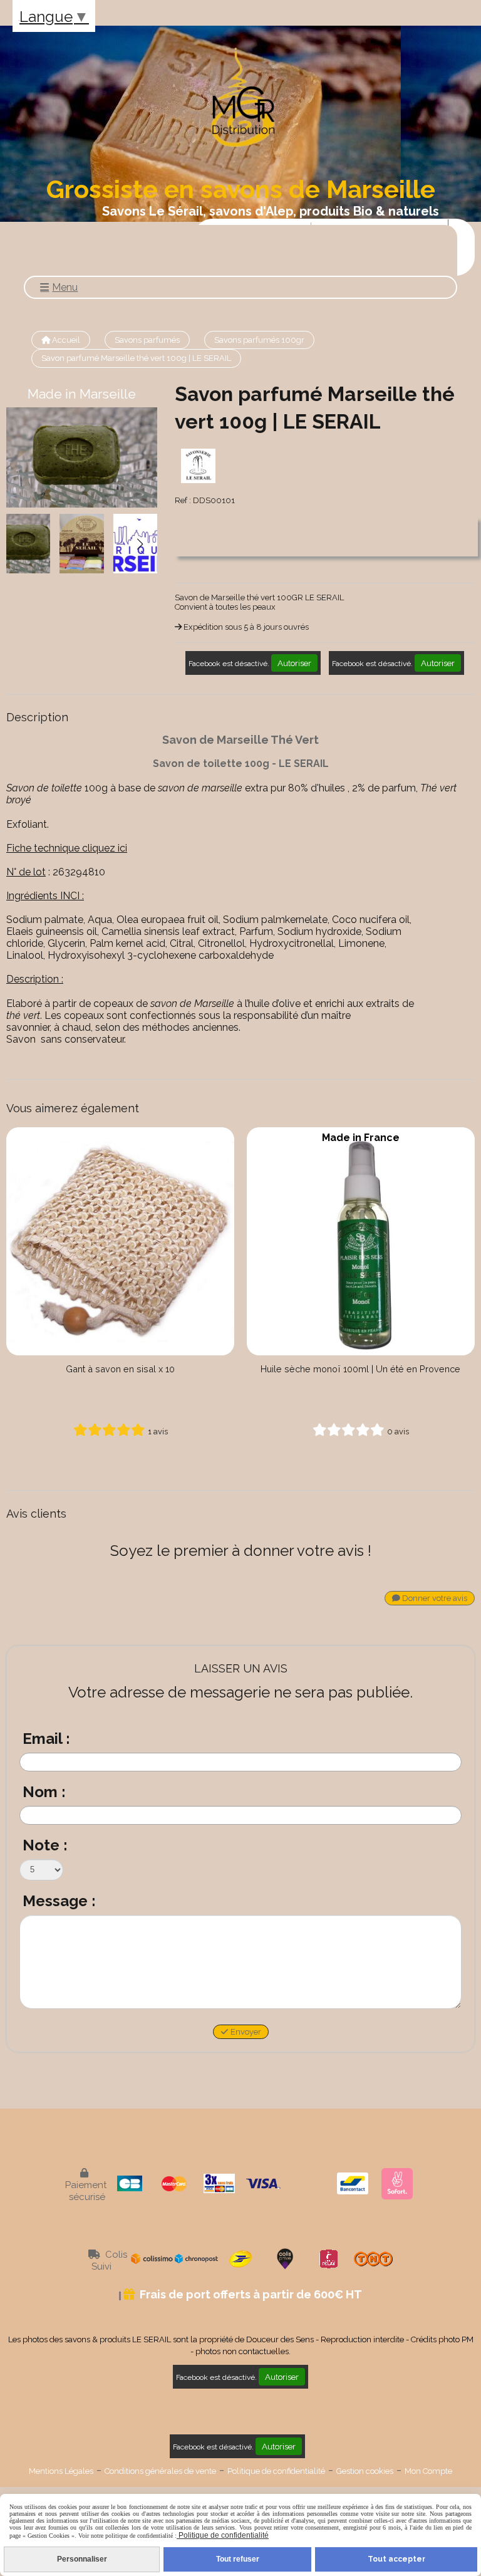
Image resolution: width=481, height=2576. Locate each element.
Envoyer (245, 2032)
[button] (140, 544)
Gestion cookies (365, 2471)
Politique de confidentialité (276, 2471)
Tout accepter (396, 2559)
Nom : (44, 1792)
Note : (45, 1845)
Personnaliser (82, 2559)
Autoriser (294, 663)
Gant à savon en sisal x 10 (120, 1369)
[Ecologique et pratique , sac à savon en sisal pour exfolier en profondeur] (120, 1241)
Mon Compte (428, 2471)
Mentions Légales (61, 2471)
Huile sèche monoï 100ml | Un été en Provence (360, 1369)
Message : (59, 1901)
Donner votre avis (434, 1598)
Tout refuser (238, 2559)
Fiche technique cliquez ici (67, 848)
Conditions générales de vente (160, 2471)
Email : (46, 1739)
